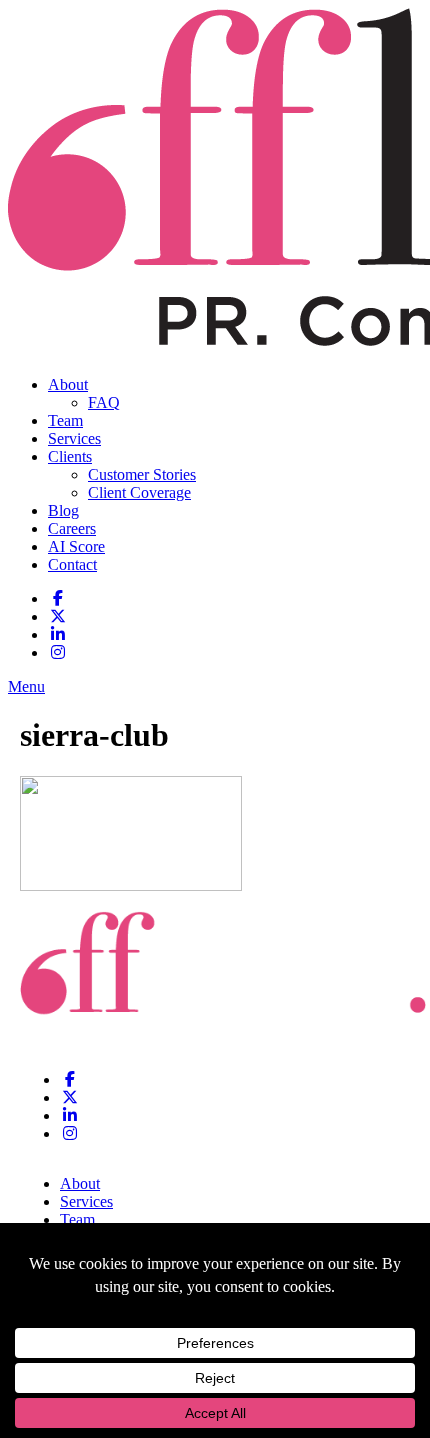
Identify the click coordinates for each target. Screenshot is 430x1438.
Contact (72, 564)
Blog (63, 510)
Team (65, 420)
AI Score (76, 546)
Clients (70, 456)
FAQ (104, 402)
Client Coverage (139, 492)
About (68, 384)
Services (74, 438)
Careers (72, 528)
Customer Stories (142, 474)
